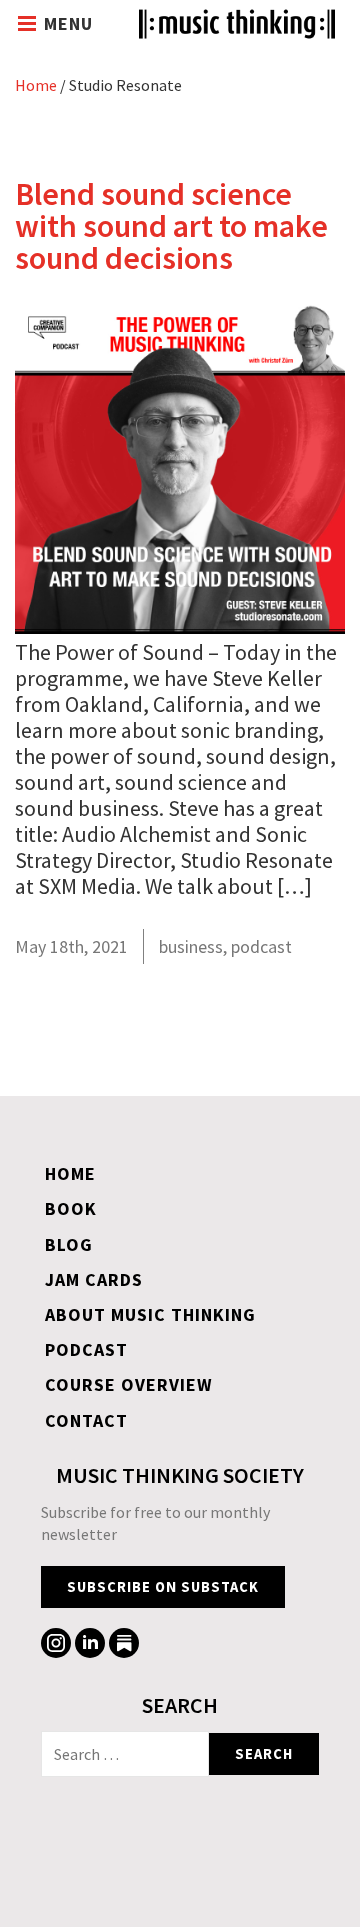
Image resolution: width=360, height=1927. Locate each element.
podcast (261, 946)
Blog (69, 1244)
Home (36, 85)
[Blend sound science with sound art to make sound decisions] (180, 626)
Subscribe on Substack (163, 1587)
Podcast (86, 1349)
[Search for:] (125, 1754)
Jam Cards (94, 1279)
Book (71, 1208)
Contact (86, 1420)
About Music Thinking (150, 1314)
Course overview (129, 1384)
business (191, 946)
